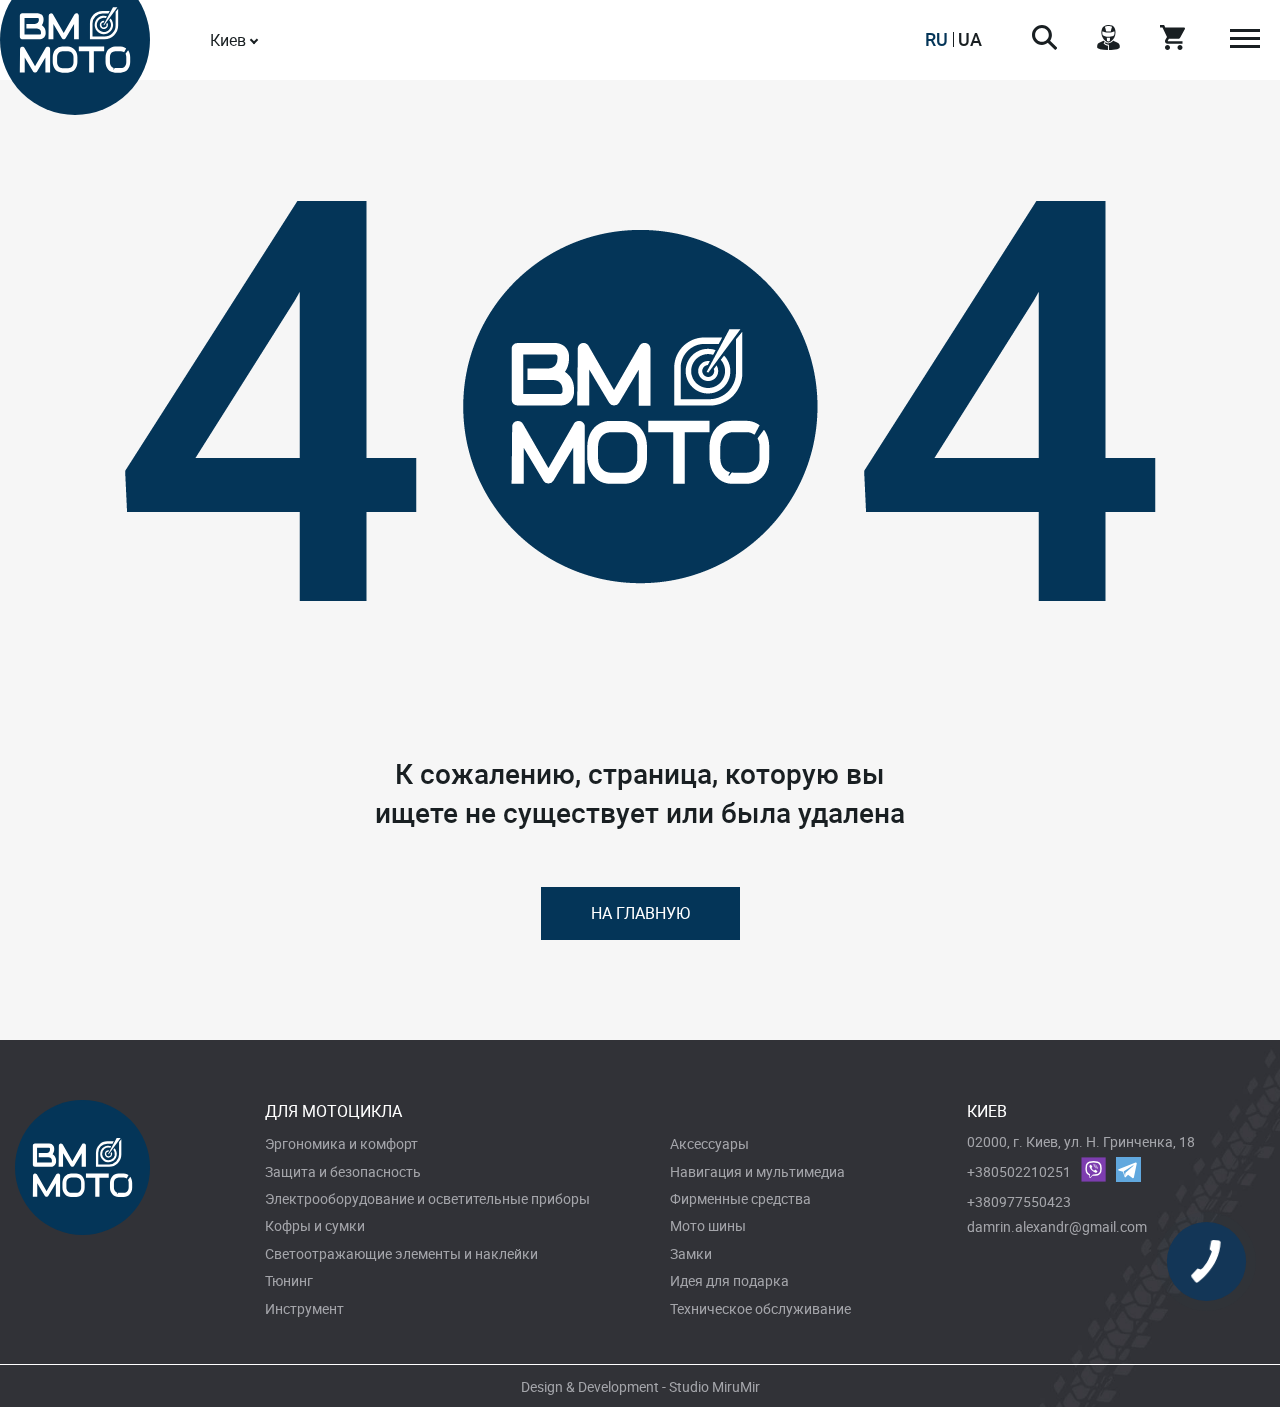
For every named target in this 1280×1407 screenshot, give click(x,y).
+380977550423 (1019, 1201)
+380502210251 (1019, 1171)
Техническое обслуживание (760, 1308)
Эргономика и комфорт (341, 1143)
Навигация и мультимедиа (757, 1171)
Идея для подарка (729, 1280)
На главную (640, 913)
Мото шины (708, 1225)
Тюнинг (289, 1280)
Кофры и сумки (315, 1225)
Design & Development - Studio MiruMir (640, 1386)
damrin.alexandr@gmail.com (1057, 1226)
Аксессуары (709, 1143)
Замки (691, 1253)
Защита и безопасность (343, 1171)
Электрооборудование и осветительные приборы (427, 1198)
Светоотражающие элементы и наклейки (401, 1253)
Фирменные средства (740, 1198)
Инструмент (304, 1308)
